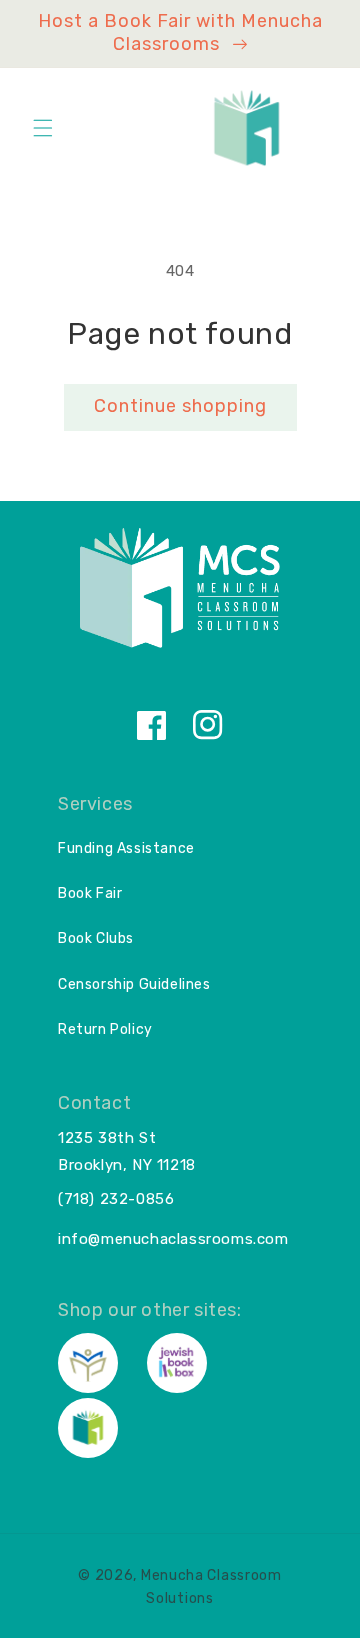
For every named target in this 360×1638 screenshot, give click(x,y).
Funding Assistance (126, 848)
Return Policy (105, 1029)
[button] (43, 128)
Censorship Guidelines (134, 984)
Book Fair (90, 893)
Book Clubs (96, 938)
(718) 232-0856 (116, 1199)
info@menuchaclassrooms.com (173, 1239)
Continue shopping (180, 406)
